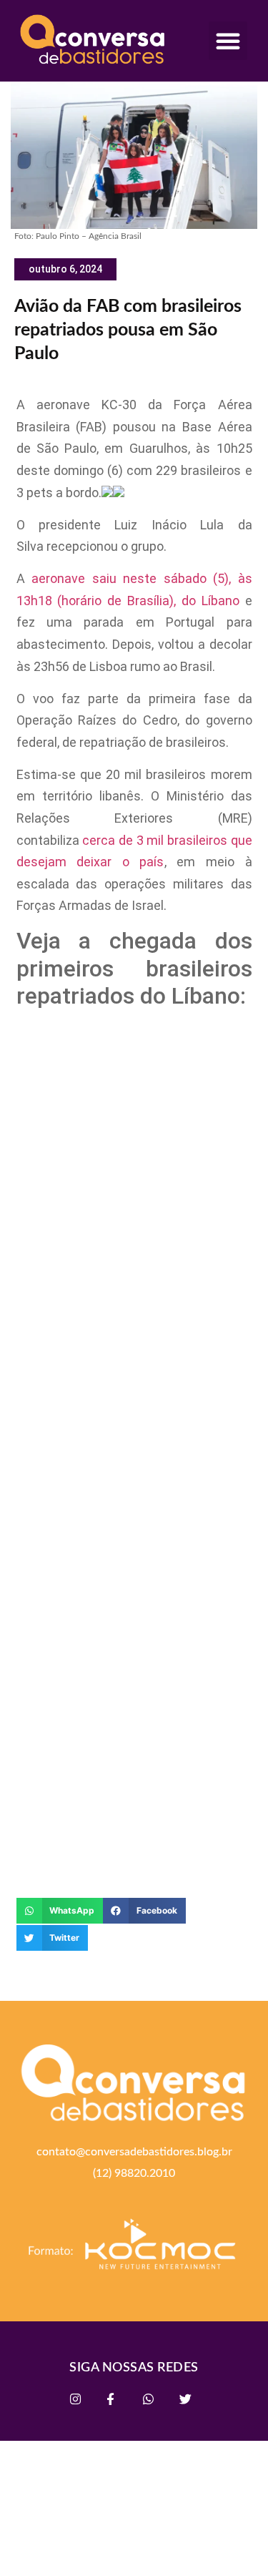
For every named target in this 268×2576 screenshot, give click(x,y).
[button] (228, 41)
